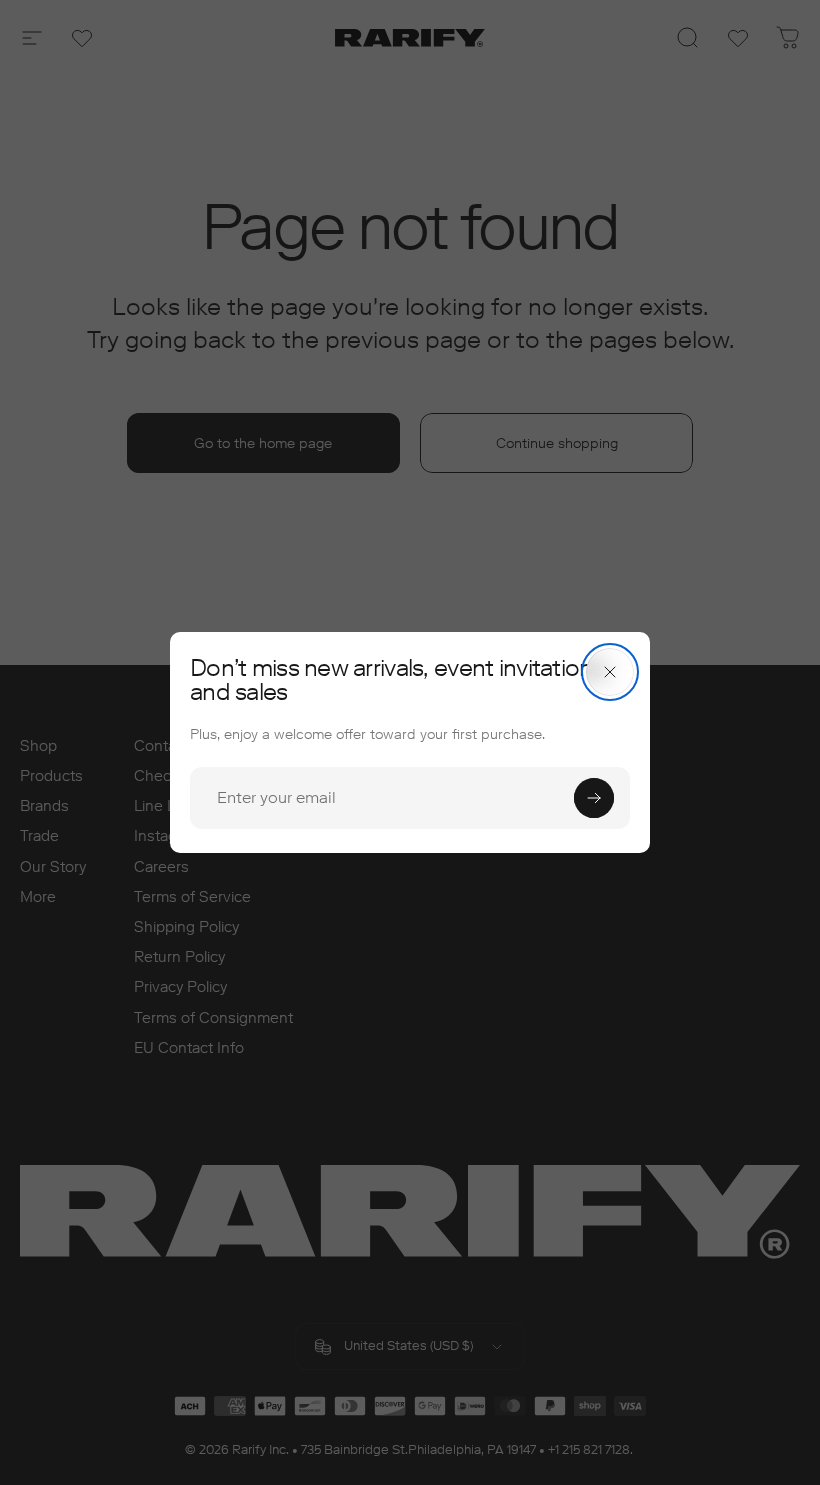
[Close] (610, 672)
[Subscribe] (594, 798)
